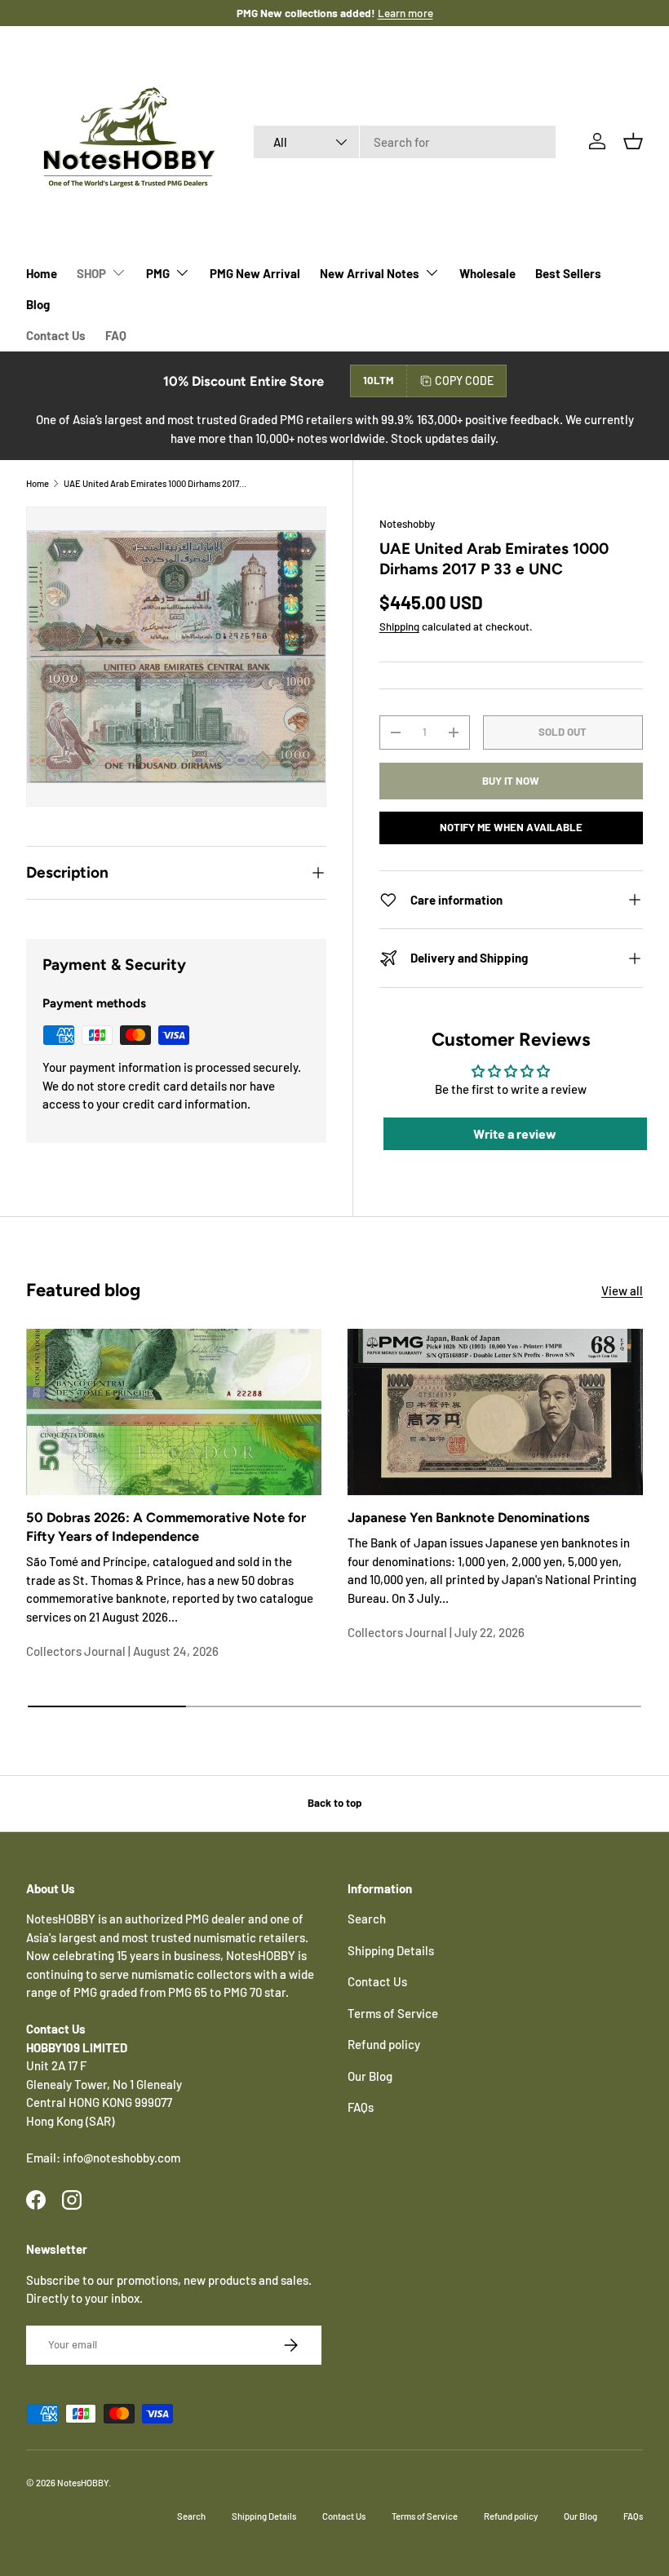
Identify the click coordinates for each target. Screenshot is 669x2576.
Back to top (334, 1803)
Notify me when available (511, 827)
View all (622, 1290)
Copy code (464, 381)
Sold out (563, 732)
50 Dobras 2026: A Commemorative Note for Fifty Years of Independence (166, 1527)
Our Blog (370, 2076)
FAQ (116, 335)
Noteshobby (407, 524)
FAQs (361, 2107)
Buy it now (511, 781)
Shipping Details (391, 1950)
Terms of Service (393, 2013)
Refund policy (384, 2044)
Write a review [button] (515, 1133)
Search (367, 1919)
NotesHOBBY (83, 2483)
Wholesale (487, 273)
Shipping (399, 626)
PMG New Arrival (255, 273)
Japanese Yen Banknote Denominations (469, 1517)
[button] (633, 141)
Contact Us (56, 335)
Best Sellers (568, 273)
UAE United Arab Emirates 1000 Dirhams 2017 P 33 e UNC (155, 483)
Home (42, 273)
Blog (38, 304)
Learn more (388, 13)
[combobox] (405, 142)
